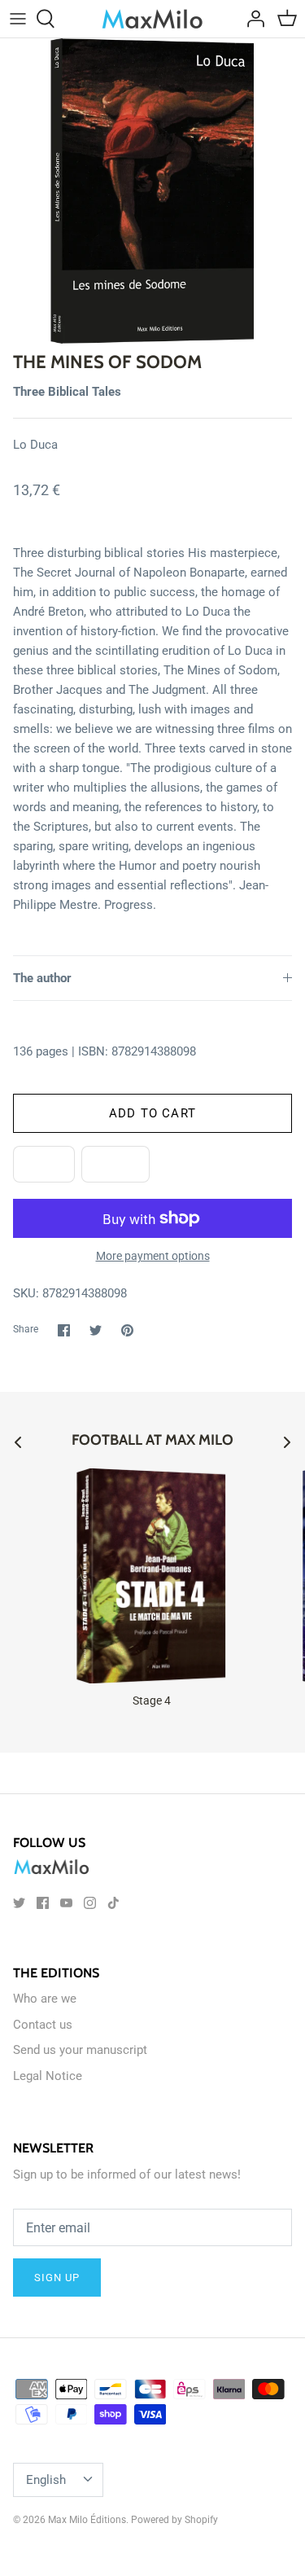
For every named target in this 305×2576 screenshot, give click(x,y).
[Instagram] (90, 1903)
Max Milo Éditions (87, 2520)
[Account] (251, 19)
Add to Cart (152, 1113)
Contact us (43, 2025)
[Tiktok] (113, 1903)
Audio (115, 1165)
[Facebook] (43, 1903)
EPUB (44, 1165)
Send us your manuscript (80, 2050)
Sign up (57, 2278)
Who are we (45, 1999)
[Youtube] (66, 1903)
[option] (152, 191)
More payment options (153, 1256)
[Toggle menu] (18, 19)
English (46, 2480)
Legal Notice (48, 2076)
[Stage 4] (151, 1576)
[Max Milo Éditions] (152, 19)
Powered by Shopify (174, 2520)
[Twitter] (19, 1903)
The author (42, 978)
